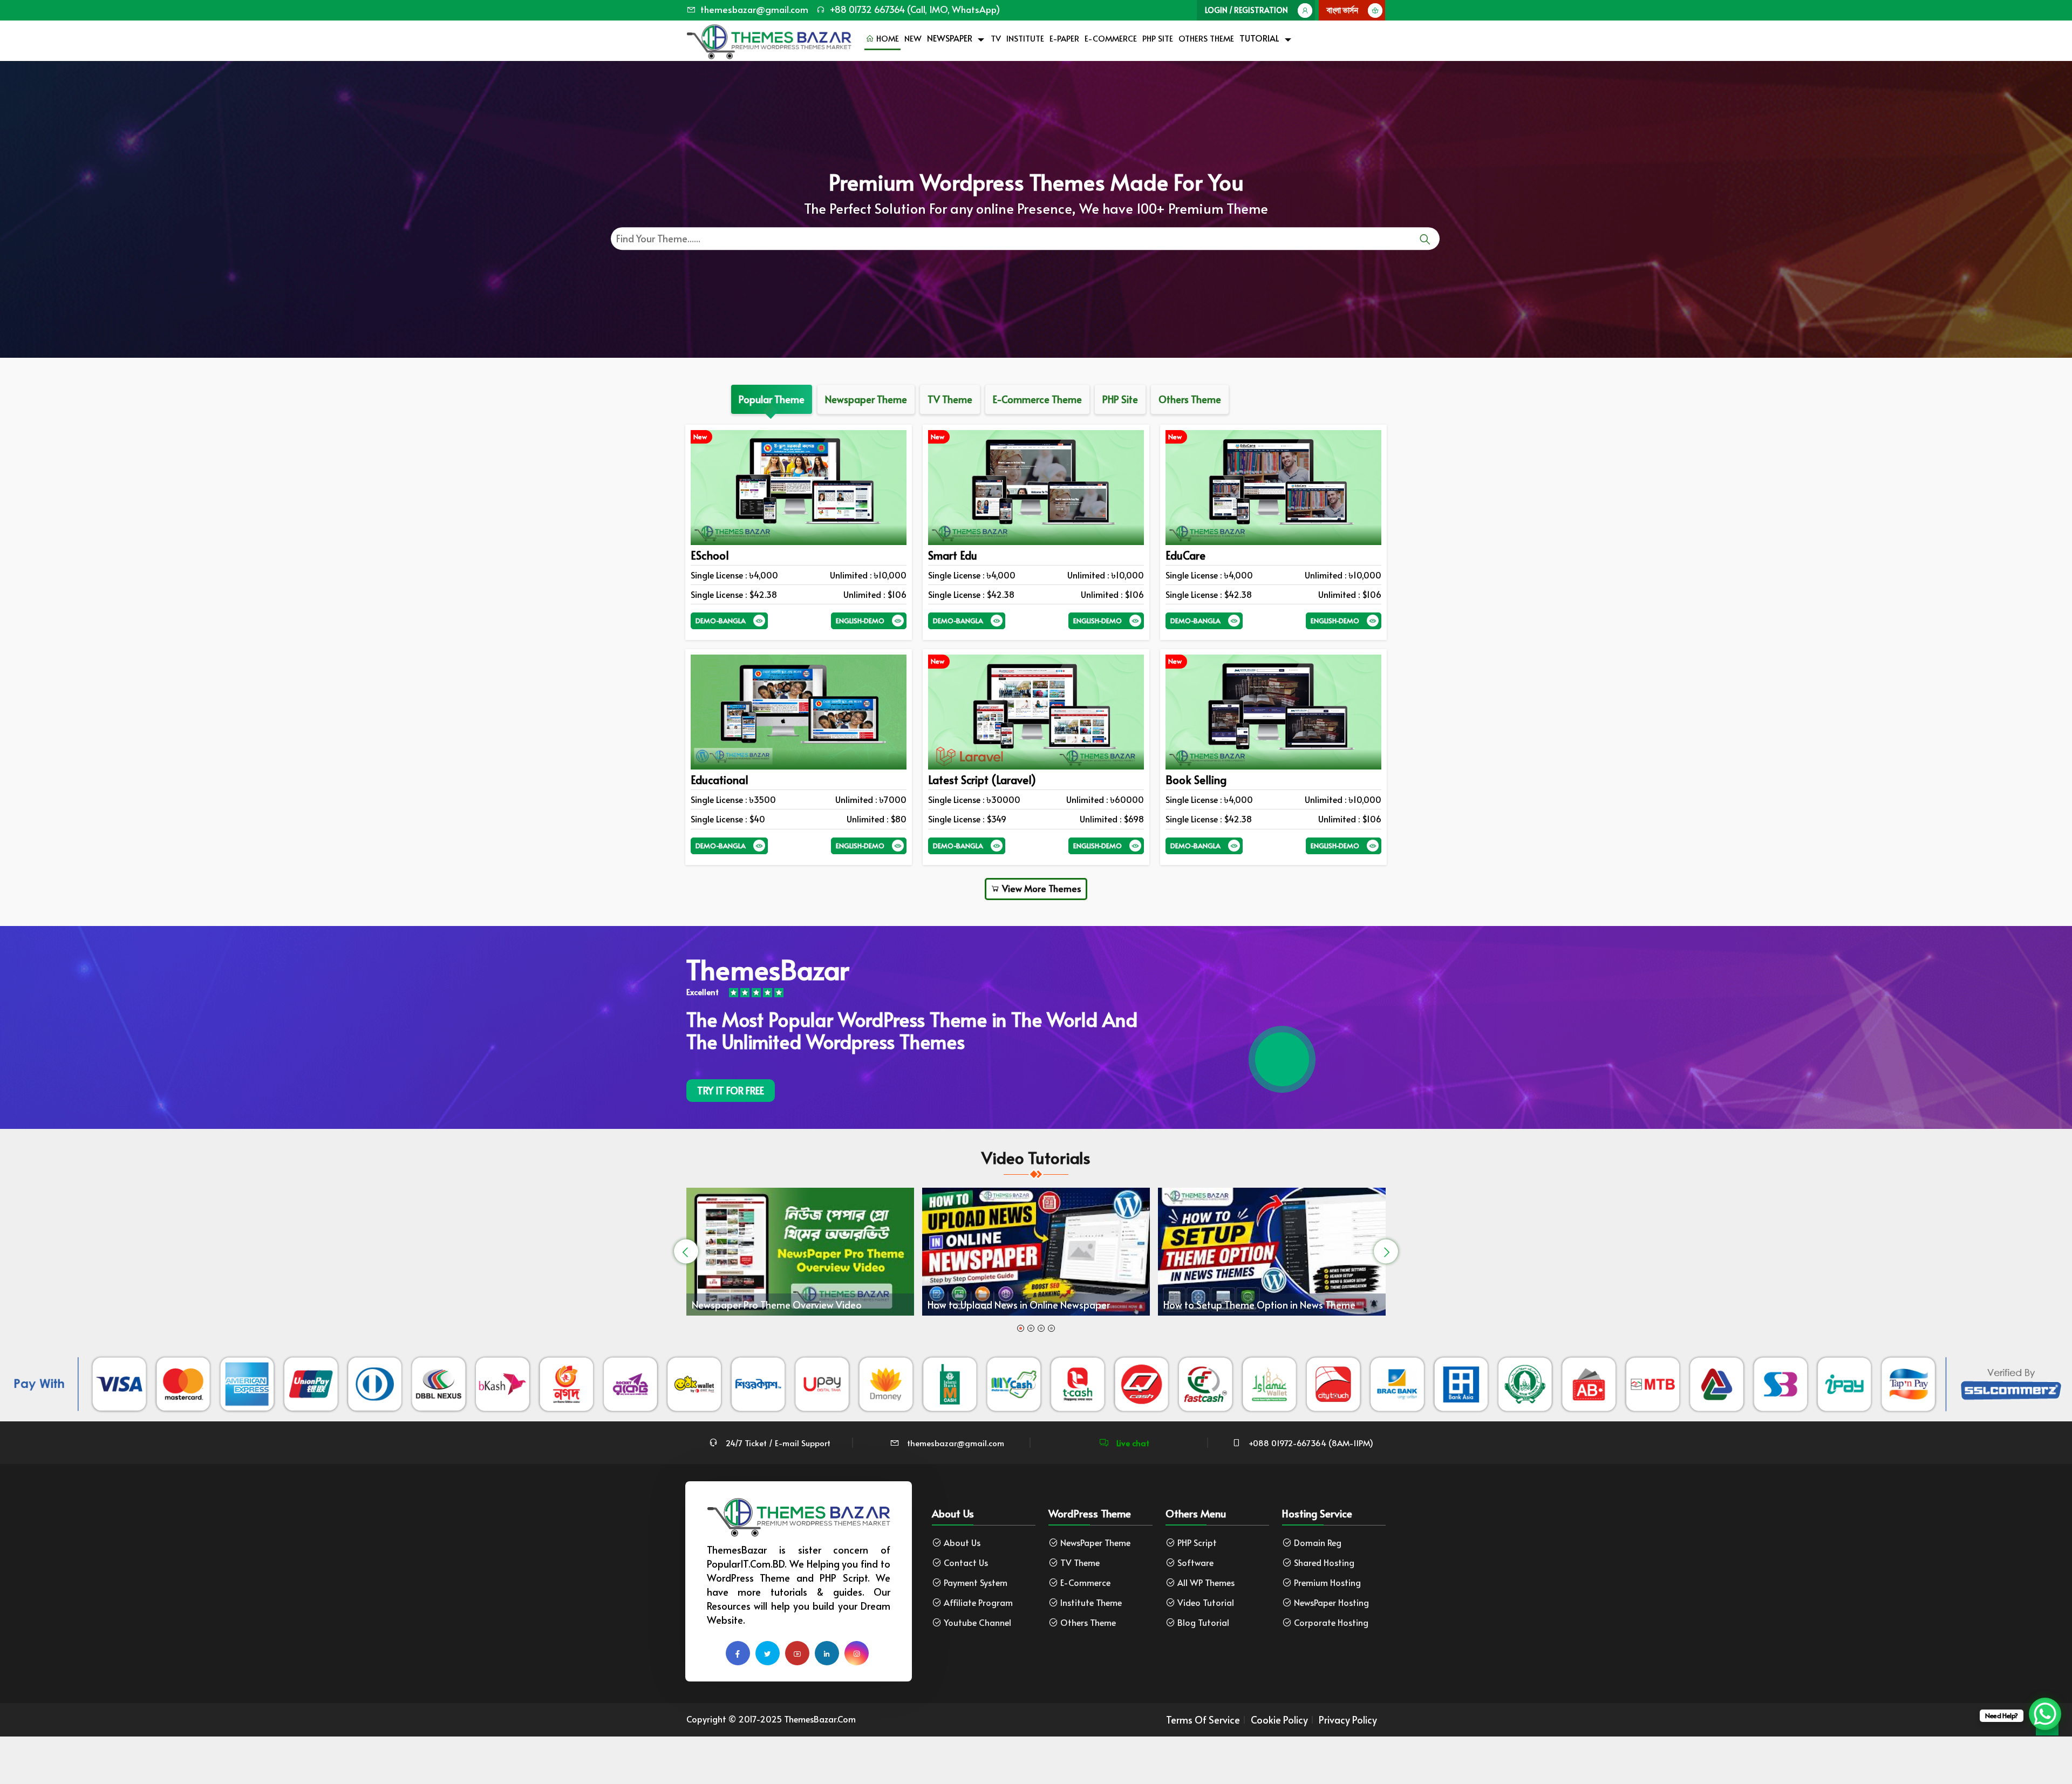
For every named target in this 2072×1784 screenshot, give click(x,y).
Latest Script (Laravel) (982, 780)
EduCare (1185, 555)
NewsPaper (950, 38)
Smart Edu (953, 555)
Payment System (976, 1582)
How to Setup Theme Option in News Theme (834, 1305)
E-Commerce (1111, 38)
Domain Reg (1318, 1543)
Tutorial (1259, 38)
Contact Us (966, 1562)
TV (996, 38)
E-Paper (1064, 38)
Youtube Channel (977, 1622)
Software (1195, 1562)
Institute (1025, 38)
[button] (1021, 1328)
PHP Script (1197, 1543)
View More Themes (1041, 888)
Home (887, 38)
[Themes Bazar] (769, 39)
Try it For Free (731, 1090)
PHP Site (1158, 38)
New (913, 38)
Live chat (1132, 1443)
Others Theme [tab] (1190, 399)
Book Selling (1196, 780)
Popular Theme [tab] (772, 399)
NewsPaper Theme (1095, 1543)
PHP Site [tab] (1120, 399)
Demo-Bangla (721, 621)
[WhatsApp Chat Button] (2045, 1714)
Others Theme (1206, 38)
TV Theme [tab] (950, 399)
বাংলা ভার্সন (1342, 10)
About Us (962, 1543)
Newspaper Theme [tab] (866, 399)
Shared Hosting (1324, 1562)
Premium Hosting (1327, 1582)
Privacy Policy (1348, 1720)
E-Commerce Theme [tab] (1037, 399)
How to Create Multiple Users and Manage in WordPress (1071, 1292)
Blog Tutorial (1203, 1622)
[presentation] (686, 1252)
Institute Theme (1091, 1602)
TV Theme (1080, 1562)
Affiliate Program (978, 1602)
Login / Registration (1246, 10)
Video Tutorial (1206, 1602)
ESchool (710, 555)
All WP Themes (1206, 1582)
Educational (720, 780)
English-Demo (860, 621)
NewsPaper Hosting (1331, 1602)
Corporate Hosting (1331, 1622)
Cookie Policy (1279, 1720)
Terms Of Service (1203, 1720)
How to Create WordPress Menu (1279, 1298)
